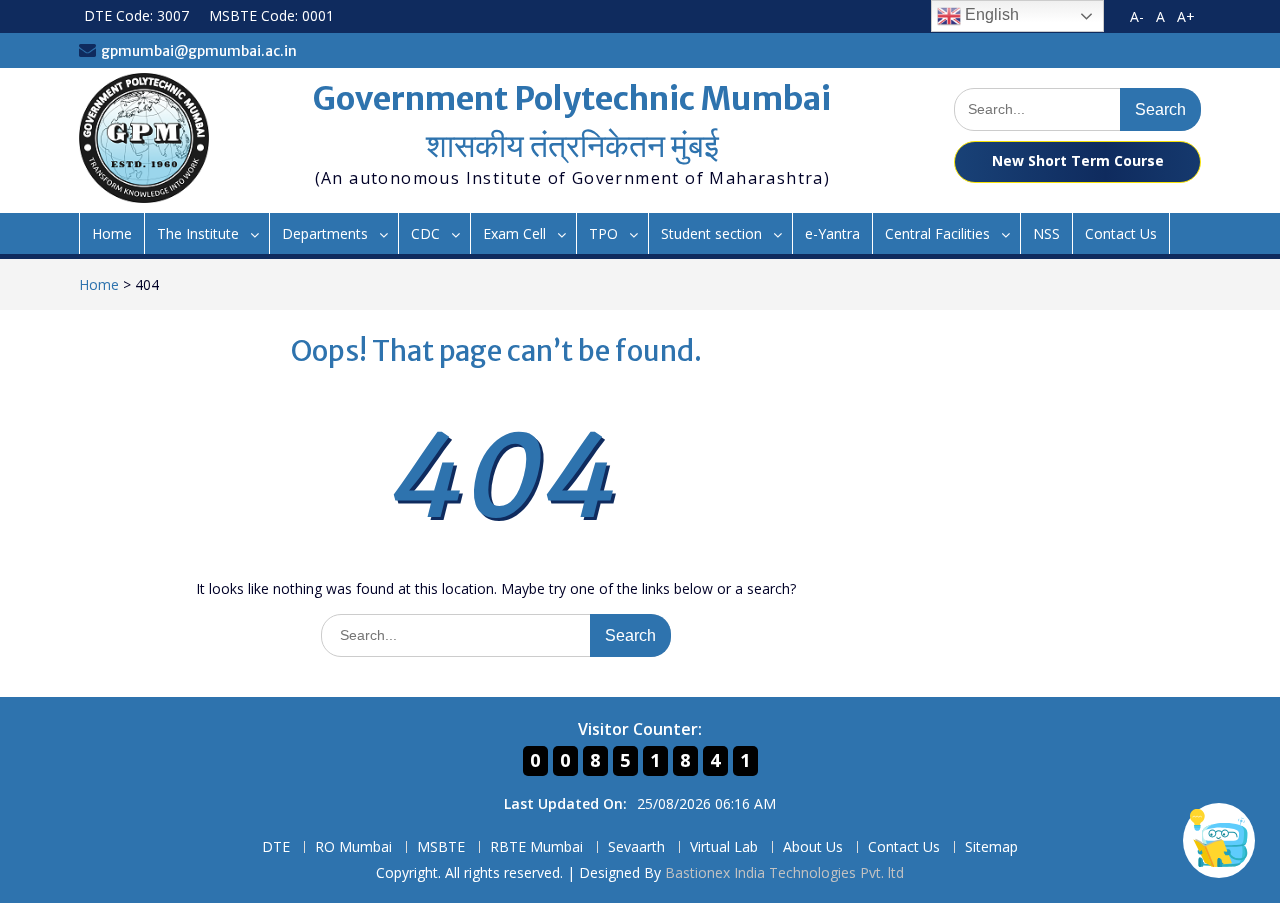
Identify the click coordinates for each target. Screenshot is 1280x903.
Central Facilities (937, 233)
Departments (325, 233)
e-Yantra (832, 233)
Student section (711, 233)
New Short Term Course (1078, 160)
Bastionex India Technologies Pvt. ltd (784, 872)
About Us (813, 847)
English (990, 14)
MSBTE (441, 847)
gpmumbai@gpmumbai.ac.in (199, 51)
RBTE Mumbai (536, 847)
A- (1137, 16)
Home (112, 233)
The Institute (198, 233)
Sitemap (991, 847)
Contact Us (1121, 233)
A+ (1186, 16)
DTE (276, 847)
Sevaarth (636, 847)
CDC (425, 233)
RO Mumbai (353, 847)
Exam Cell (514, 233)
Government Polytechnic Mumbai (572, 99)
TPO (603, 233)
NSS (1046, 233)
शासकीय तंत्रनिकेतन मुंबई (572, 146)
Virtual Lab (724, 847)
